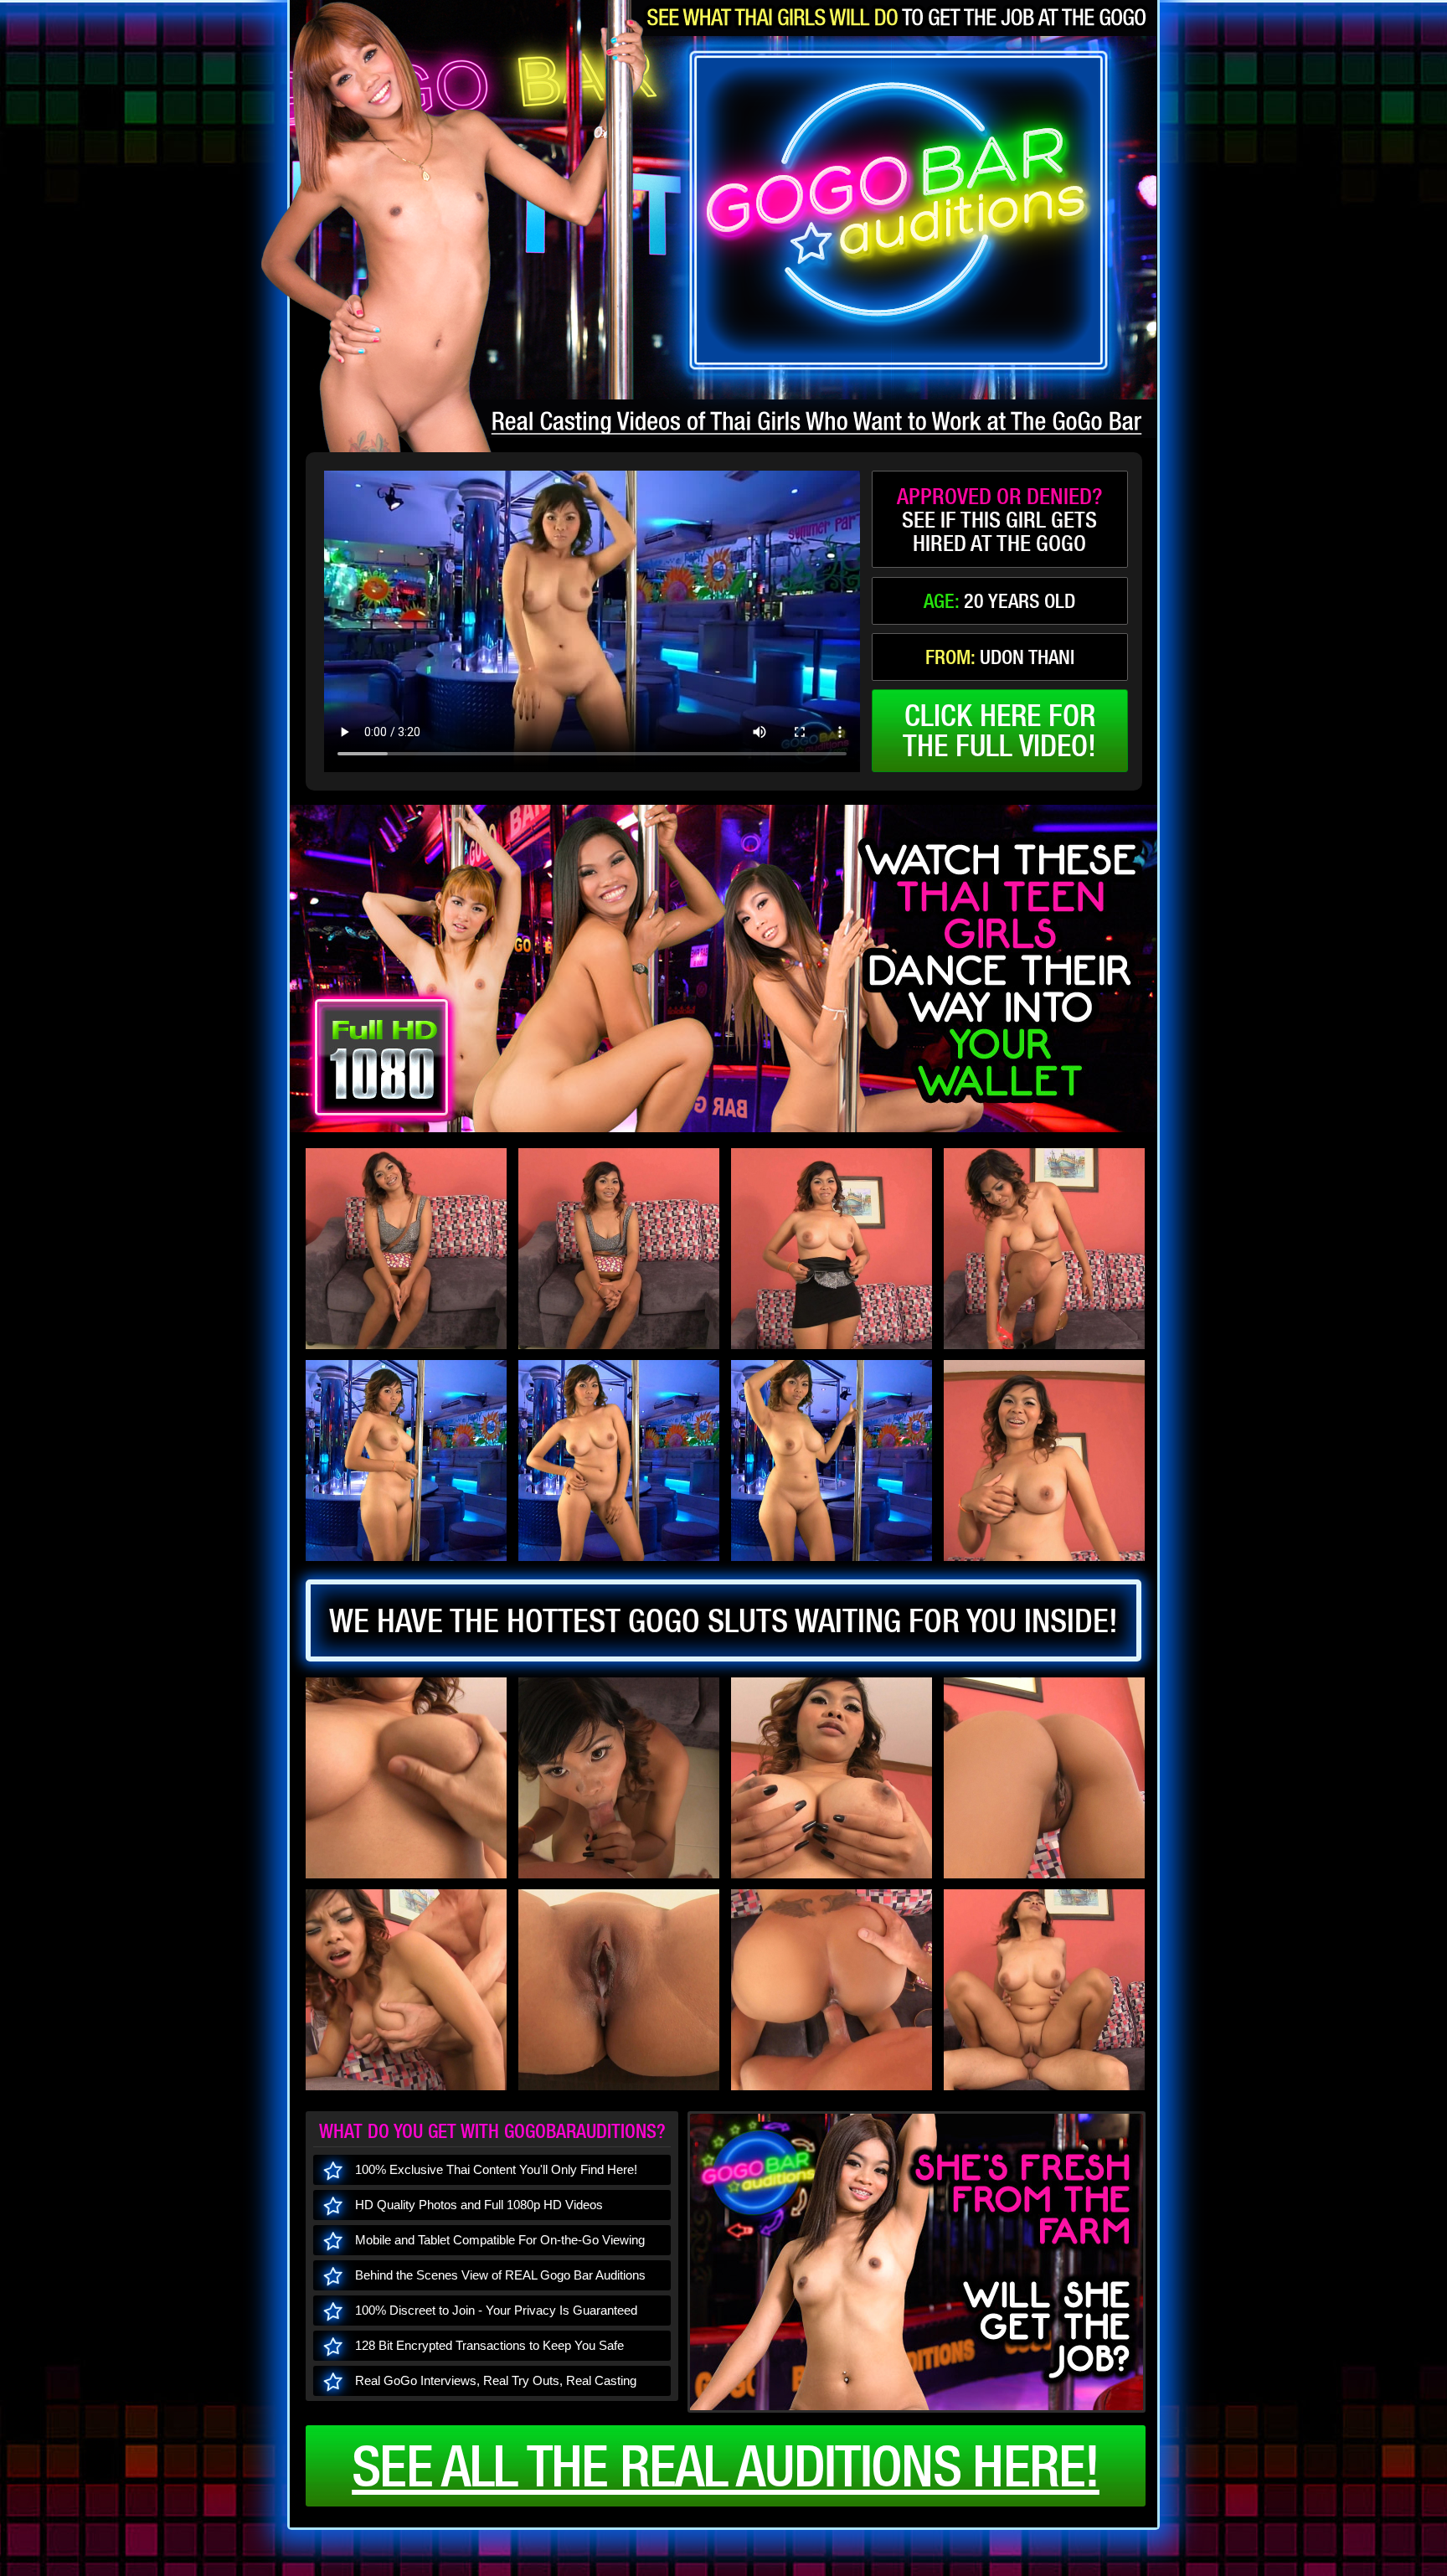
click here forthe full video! (999, 730)
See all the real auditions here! (726, 2465)
